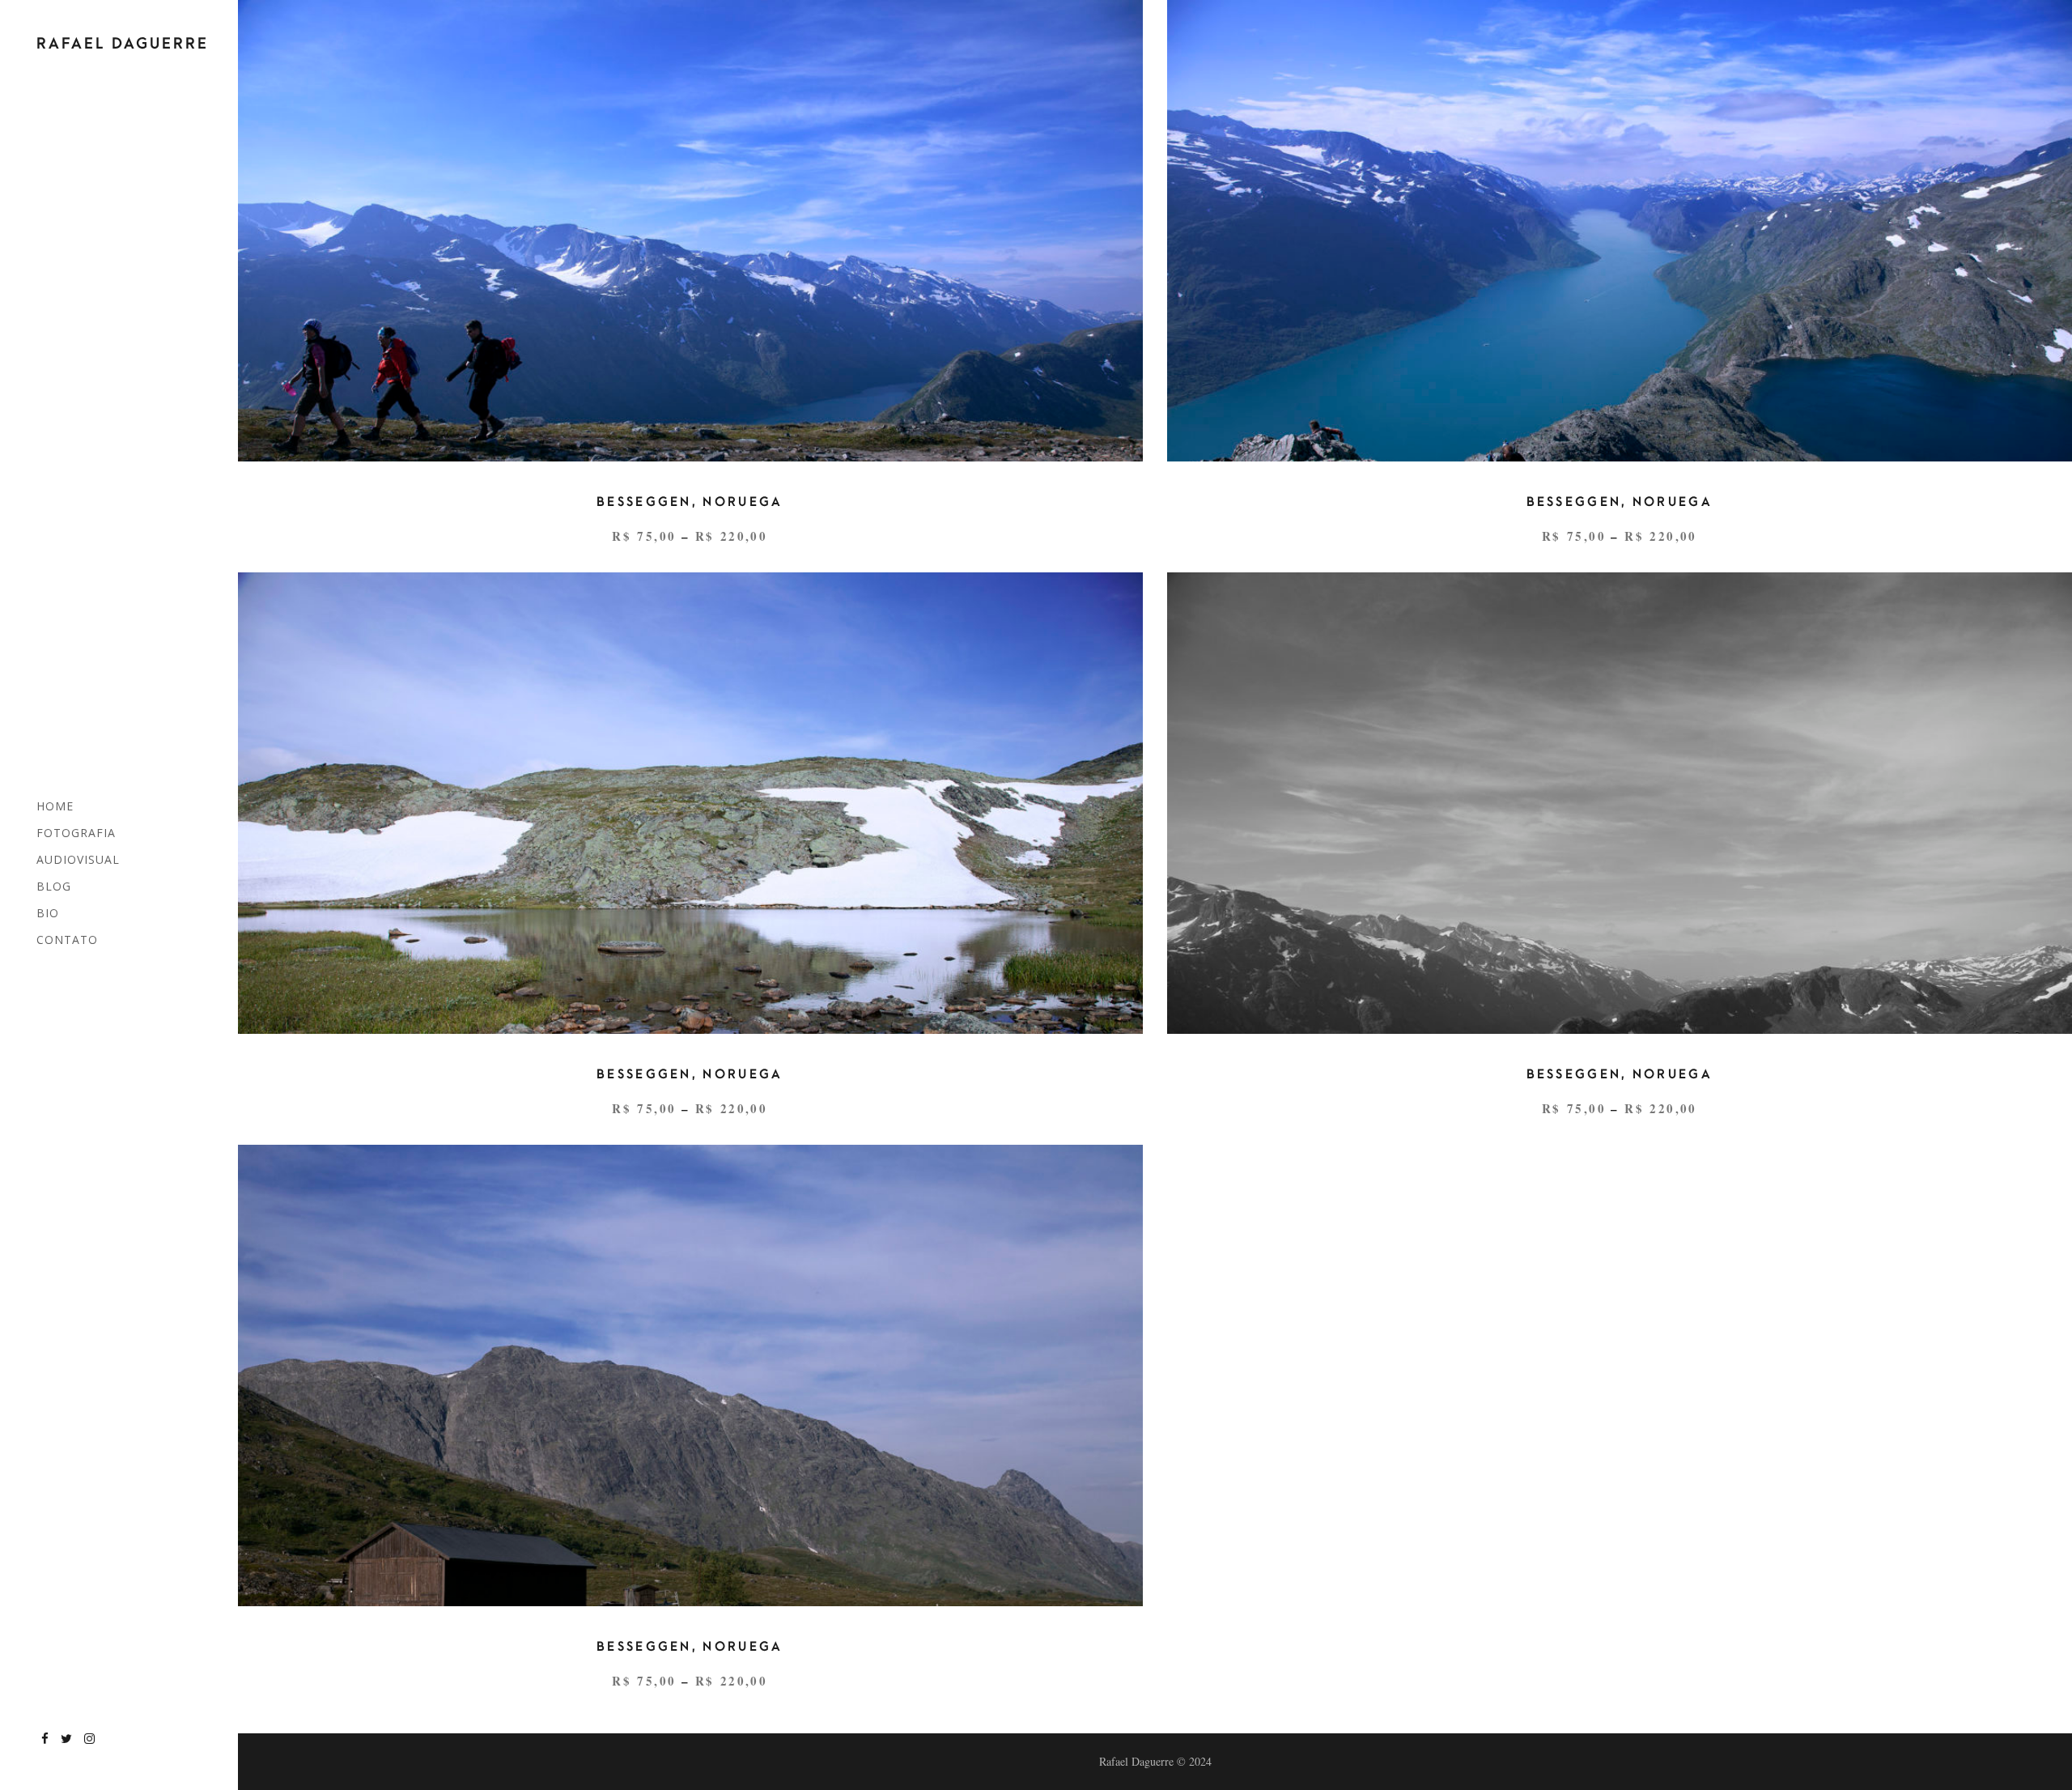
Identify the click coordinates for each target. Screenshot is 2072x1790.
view (690, 259)
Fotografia (76, 833)
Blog (54, 886)
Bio (48, 913)
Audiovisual (78, 859)
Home (55, 806)
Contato (67, 940)
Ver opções (686, 216)
